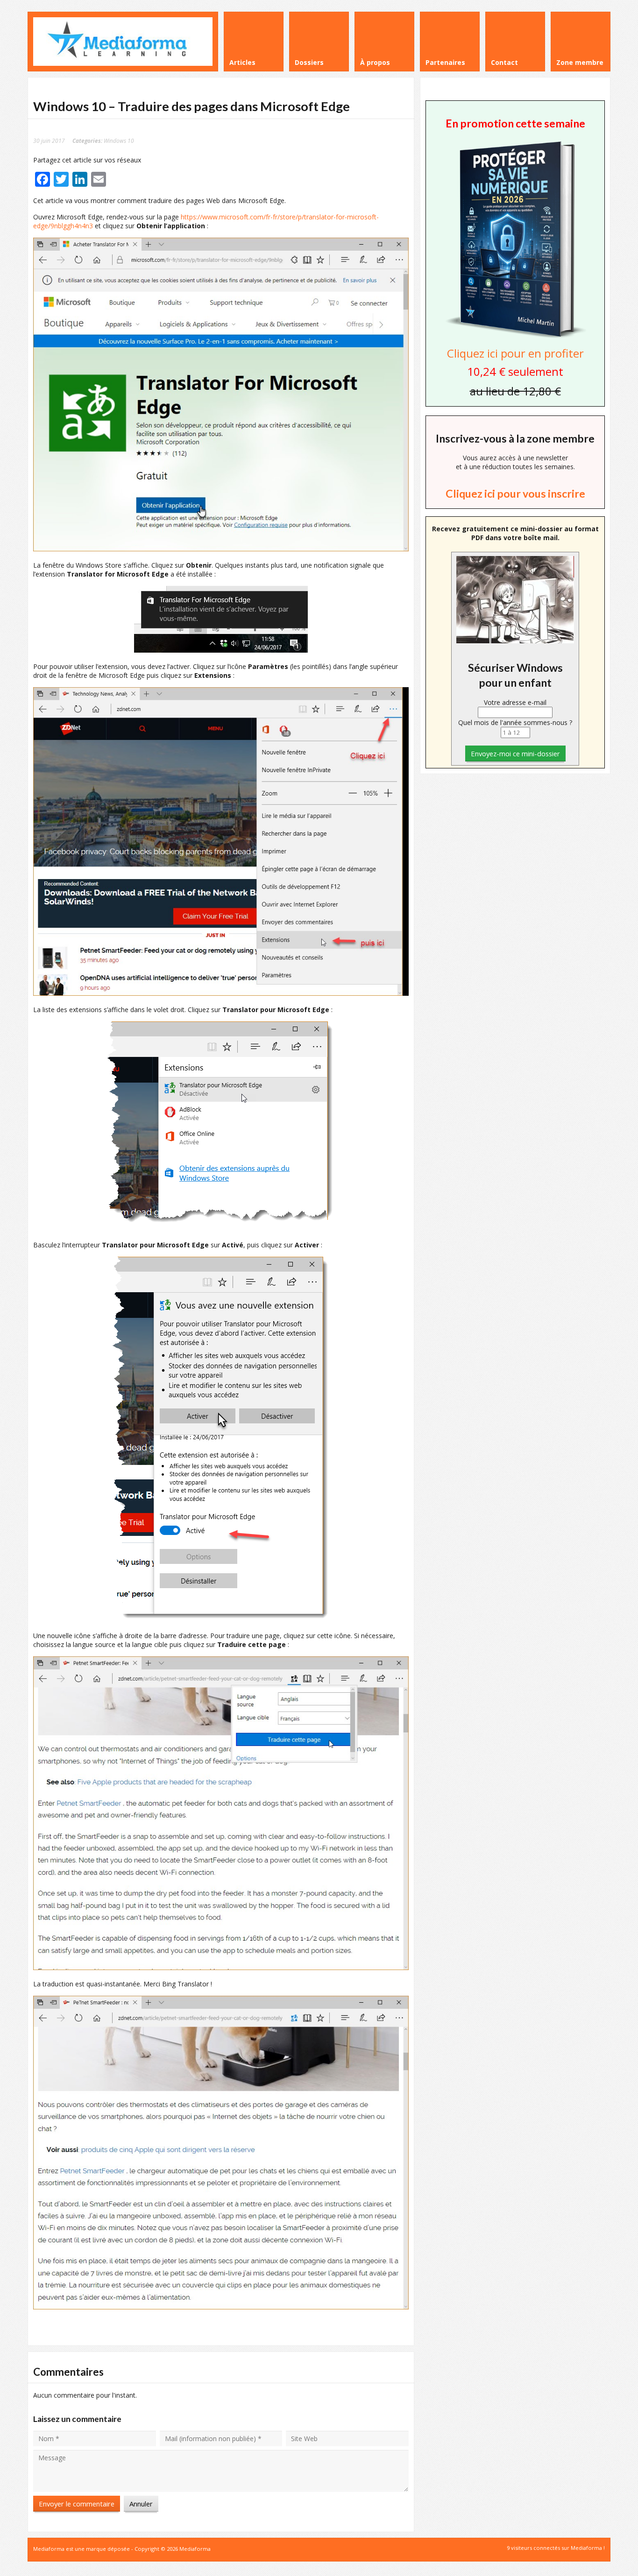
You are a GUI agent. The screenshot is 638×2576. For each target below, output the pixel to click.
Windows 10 (119, 141)
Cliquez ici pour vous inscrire (515, 493)
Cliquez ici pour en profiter (515, 353)
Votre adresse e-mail (515, 702)
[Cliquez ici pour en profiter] (515, 337)
